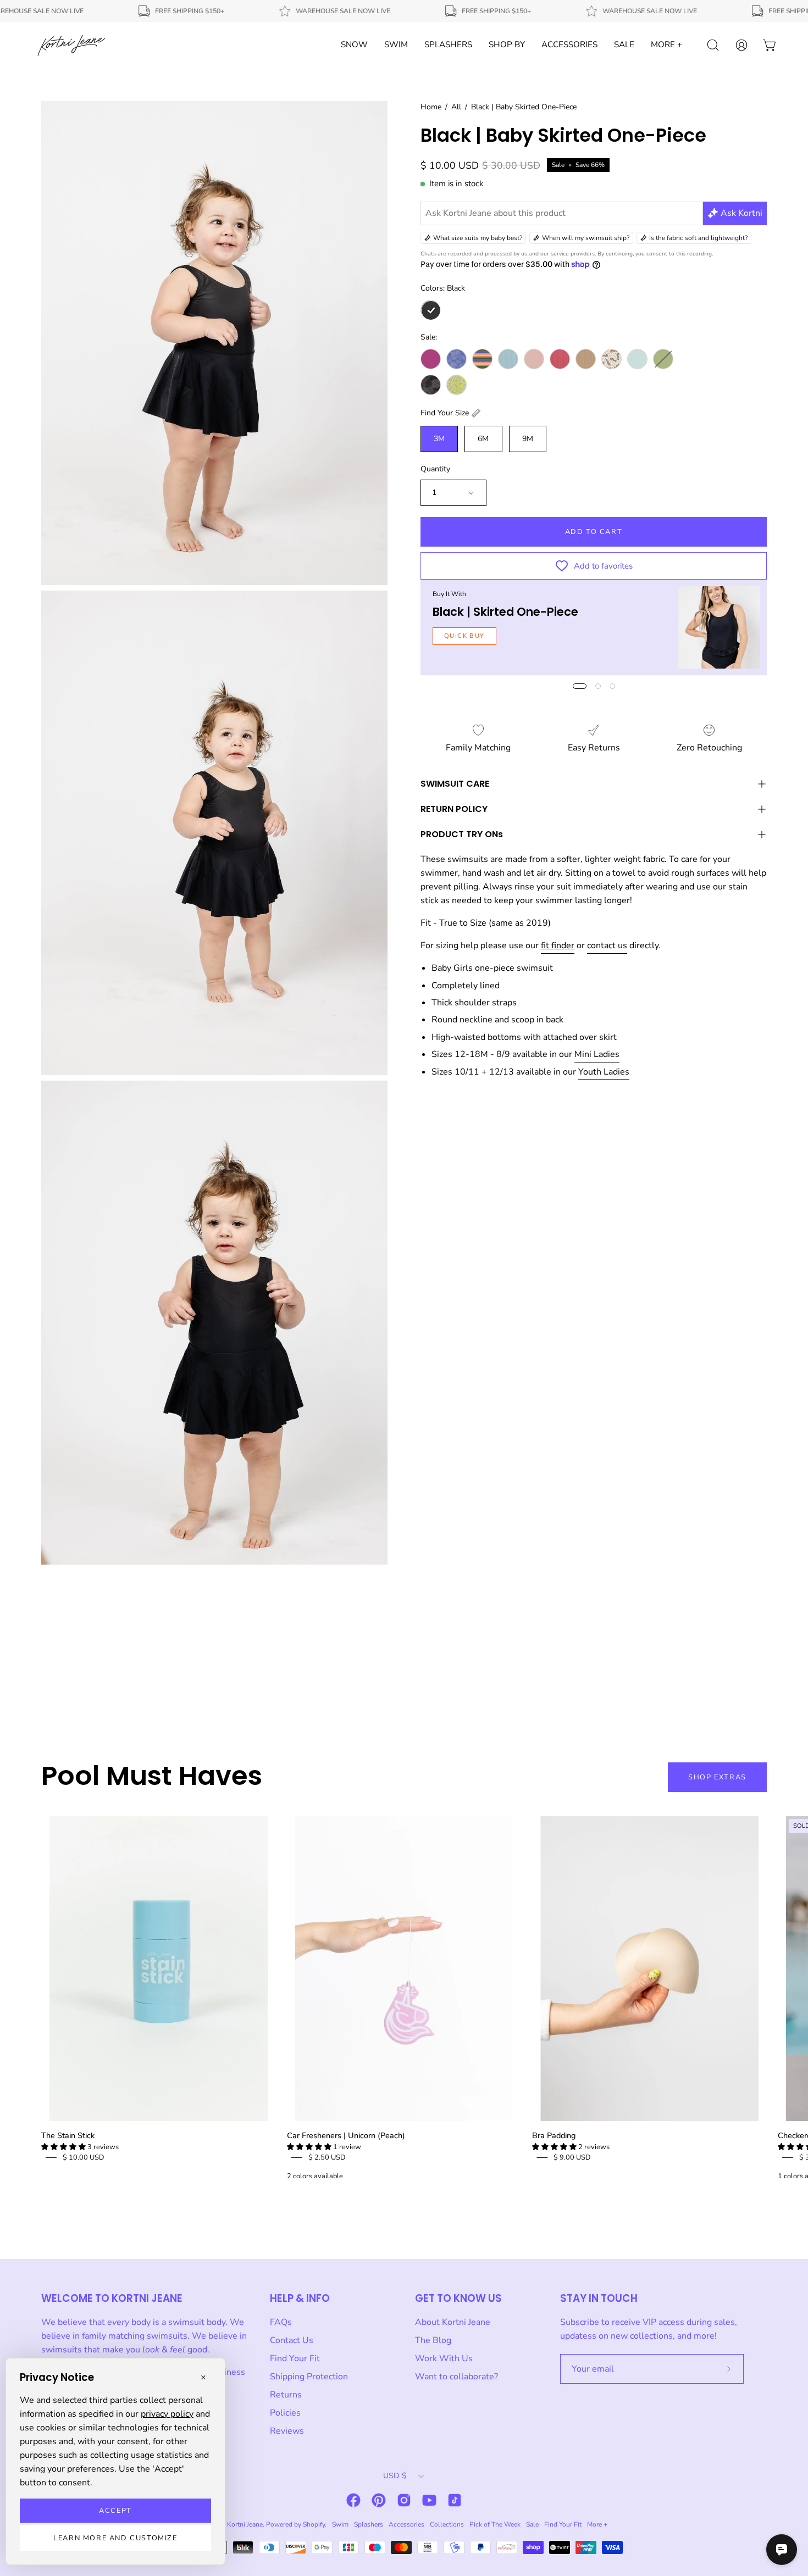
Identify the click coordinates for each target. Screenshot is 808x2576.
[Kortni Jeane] (71, 45)
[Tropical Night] (431, 385)
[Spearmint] (637, 359)
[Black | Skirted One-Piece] (719, 627)
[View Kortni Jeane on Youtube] (429, 2500)
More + (597, 2524)
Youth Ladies (604, 1072)
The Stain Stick (68, 2135)
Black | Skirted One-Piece (505, 612)
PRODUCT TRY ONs (462, 834)
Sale (532, 2524)
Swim (340, 2524)
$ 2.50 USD (327, 2157)
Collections (447, 2524)
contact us (607, 945)
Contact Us (292, 2340)
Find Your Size (445, 413)
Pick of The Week (495, 2524)
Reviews (287, 2431)
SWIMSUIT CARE (455, 784)
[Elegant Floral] (456, 359)
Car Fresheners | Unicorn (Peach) (346, 2135)
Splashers (369, 2524)
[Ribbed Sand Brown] (586, 359)
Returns (286, 2395)
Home (431, 107)
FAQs (281, 2322)
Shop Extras (717, 1777)
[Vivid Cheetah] (456, 385)
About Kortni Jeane (453, 2322)
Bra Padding (554, 2135)
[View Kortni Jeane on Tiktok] (455, 2500)
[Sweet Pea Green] (663, 359)
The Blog (433, 2340)
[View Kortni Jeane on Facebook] (353, 2500)
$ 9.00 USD (572, 2157)
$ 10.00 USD (84, 2157)
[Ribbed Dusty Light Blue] (508, 359)
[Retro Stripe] (482, 359)
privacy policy (167, 2414)
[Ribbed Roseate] (560, 359)
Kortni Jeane (245, 2524)
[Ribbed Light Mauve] (534, 359)
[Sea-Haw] (611, 359)
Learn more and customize (115, 2538)
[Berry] (431, 359)
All (456, 107)
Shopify (314, 2524)
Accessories (406, 2524)
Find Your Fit (295, 2358)
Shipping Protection (309, 2377)
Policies (285, 2413)
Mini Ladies (597, 1054)
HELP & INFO (300, 2298)
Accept (115, 2511)
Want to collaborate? (456, 2377)
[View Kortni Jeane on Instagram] (404, 2500)
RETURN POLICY (454, 809)
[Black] (431, 310)
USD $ (395, 2476)
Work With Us (444, 2358)
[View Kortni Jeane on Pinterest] (379, 2500)
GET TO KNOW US (458, 2298)
